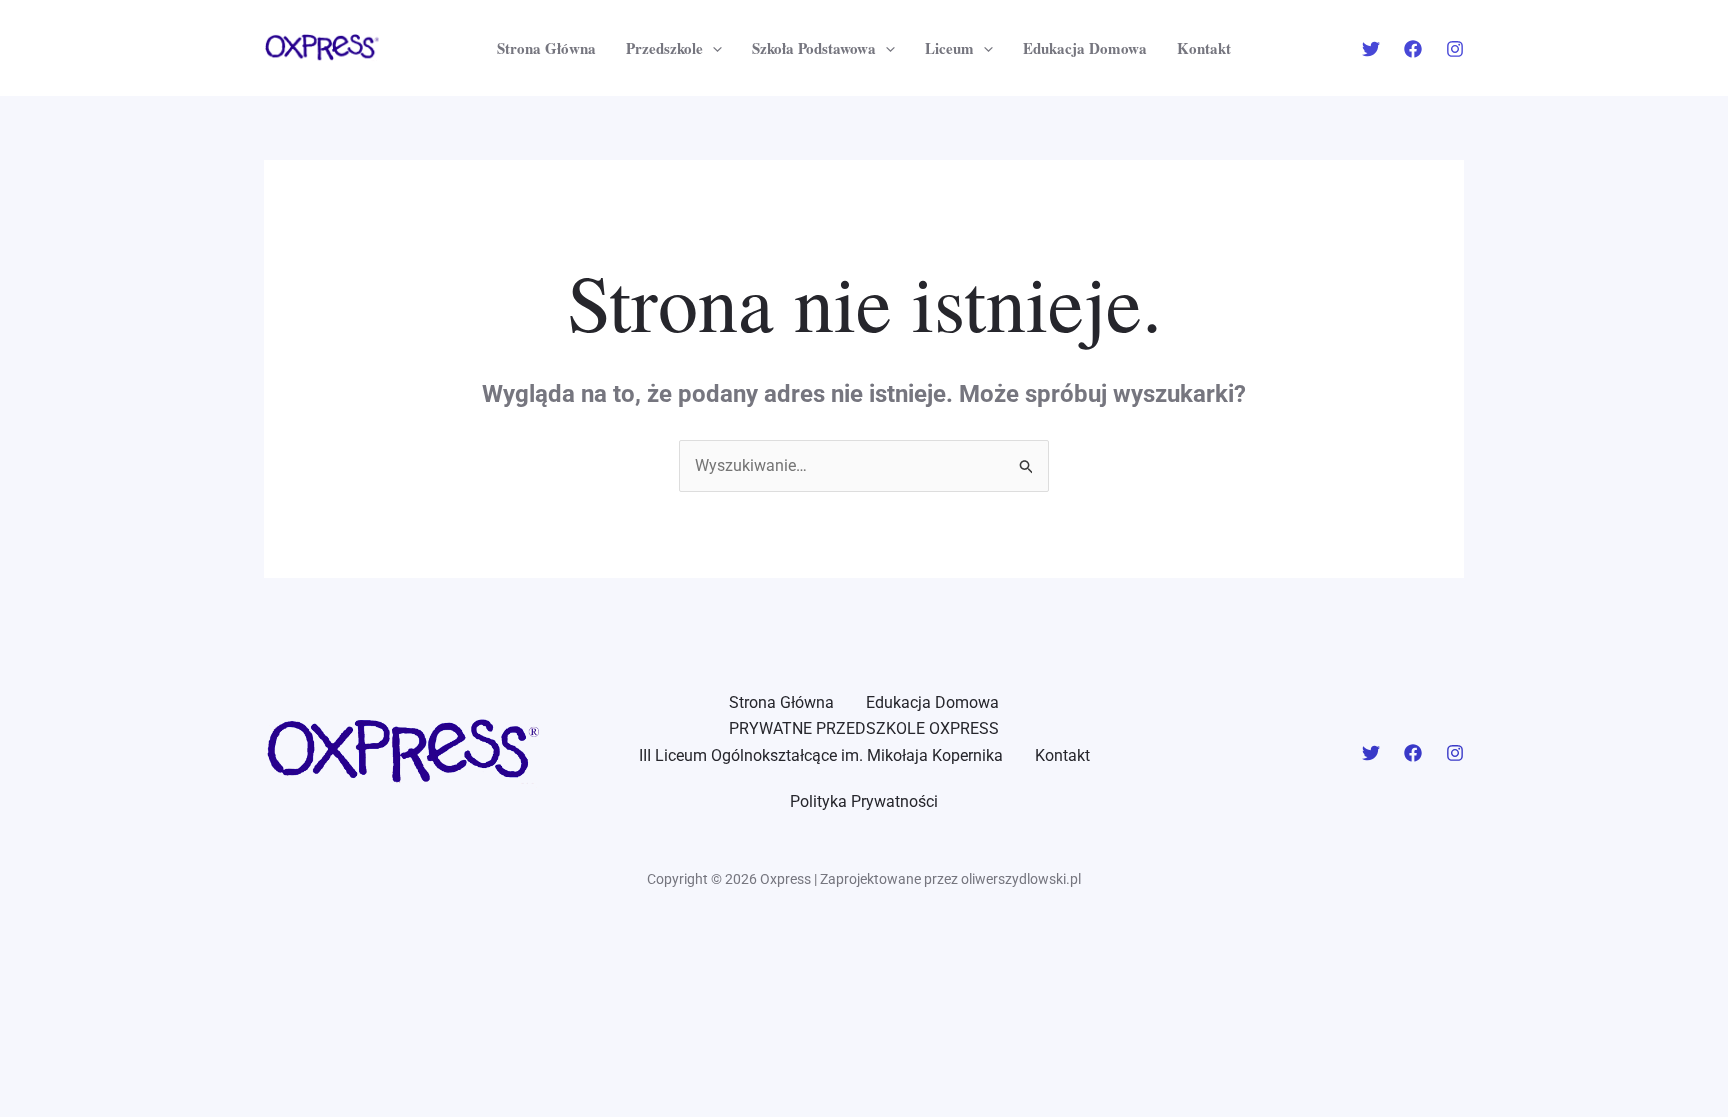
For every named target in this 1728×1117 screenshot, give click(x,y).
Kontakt (1204, 48)
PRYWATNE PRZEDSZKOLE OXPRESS (864, 728)
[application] (712, 48)
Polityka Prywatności (864, 801)
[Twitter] (1371, 49)
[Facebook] (1413, 49)
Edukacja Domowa (1085, 48)
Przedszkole (664, 48)
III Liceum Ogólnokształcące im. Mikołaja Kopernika (821, 755)
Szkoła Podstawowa (814, 48)
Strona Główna (546, 48)
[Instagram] (1455, 49)
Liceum (949, 48)
